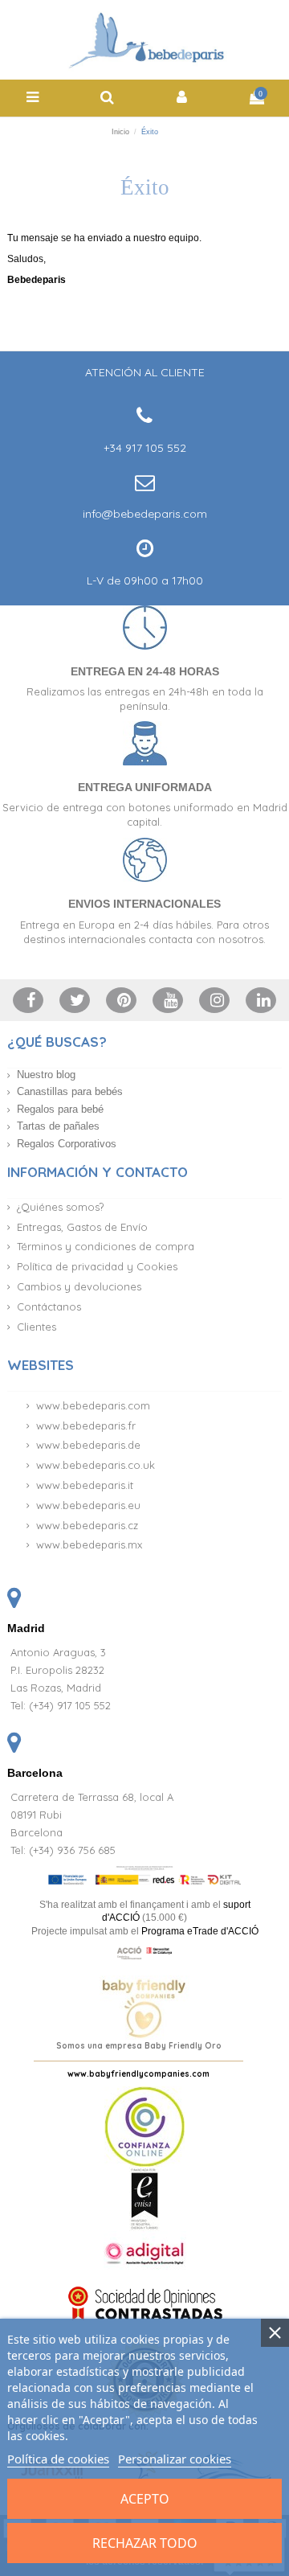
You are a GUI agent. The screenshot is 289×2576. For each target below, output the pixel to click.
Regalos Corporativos (67, 1144)
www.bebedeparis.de (88, 1445)
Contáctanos (49, 1306)
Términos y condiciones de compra (106, 1246)
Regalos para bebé (60, 1109)
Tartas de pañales (58, 1126)
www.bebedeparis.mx (89, 1544)
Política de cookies (58, 2459)
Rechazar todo (145, 2543)
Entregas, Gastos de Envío (82, 1227)
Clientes (37, 1327)
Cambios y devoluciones (79, 1286)
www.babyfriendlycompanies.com (138, 2074)
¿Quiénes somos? (60, 1207)
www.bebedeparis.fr (86, 1425)
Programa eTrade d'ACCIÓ (200, 1931)
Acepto (145, 2499)
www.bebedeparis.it (85, 1485)
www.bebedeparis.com (93, 1405)
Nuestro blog (46, 1075)
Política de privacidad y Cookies (97, 1266)
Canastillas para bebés (70, 1091)
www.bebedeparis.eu (88, 1505)
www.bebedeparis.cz (87, 1525)
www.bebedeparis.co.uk (96, 1465)
